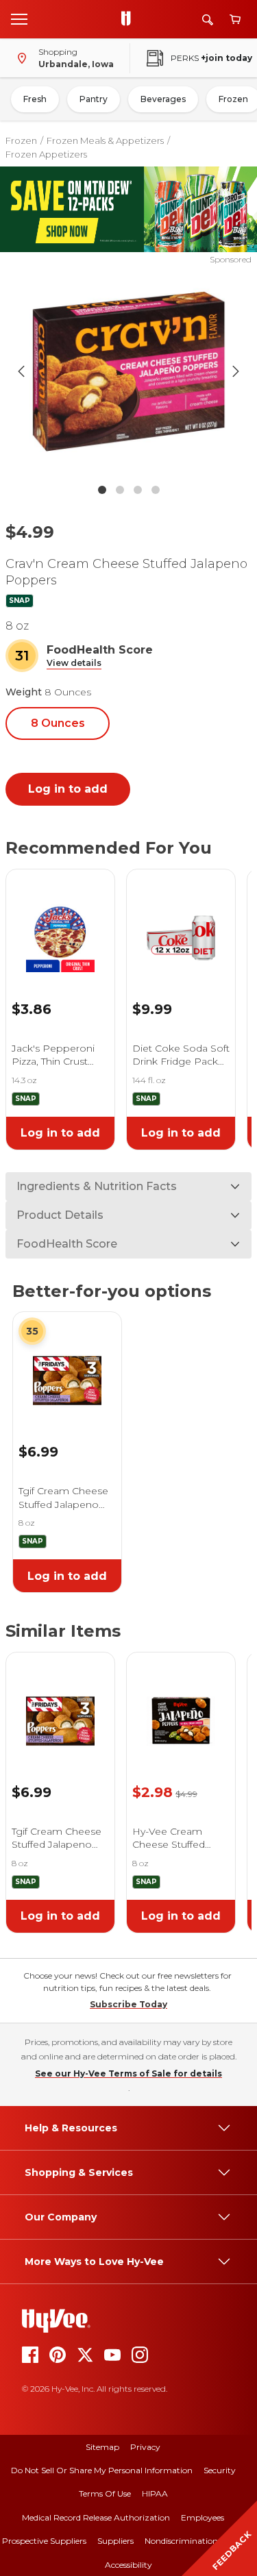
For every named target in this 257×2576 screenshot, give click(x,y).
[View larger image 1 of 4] (129, 371)
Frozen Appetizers (46, 154)
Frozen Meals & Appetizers (105, 140)
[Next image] (236, 371)
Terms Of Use (105, 2493)
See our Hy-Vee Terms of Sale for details (128, 2073)
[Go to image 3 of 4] (138, 490)
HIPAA (155, 2493)
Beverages (163, 99)
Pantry (94, 99)
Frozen (21, 140)
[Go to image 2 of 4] (120, 490)
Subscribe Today (128, 2004)
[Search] (208, 20)
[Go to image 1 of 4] (102, 490)
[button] (74, 664)
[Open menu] (19, 18)
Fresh (35, 99)
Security (220, 2470)
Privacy (145, 2447)
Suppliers (115, 2541)
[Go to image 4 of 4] (156, 490)
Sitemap (102, 2447)
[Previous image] (21, 371)
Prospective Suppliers (44, 2541)
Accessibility (128, 2565)
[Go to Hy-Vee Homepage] (130, 19)
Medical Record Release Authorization (96, 2517)
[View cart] (235, 20)
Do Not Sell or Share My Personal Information (102, 2470)
